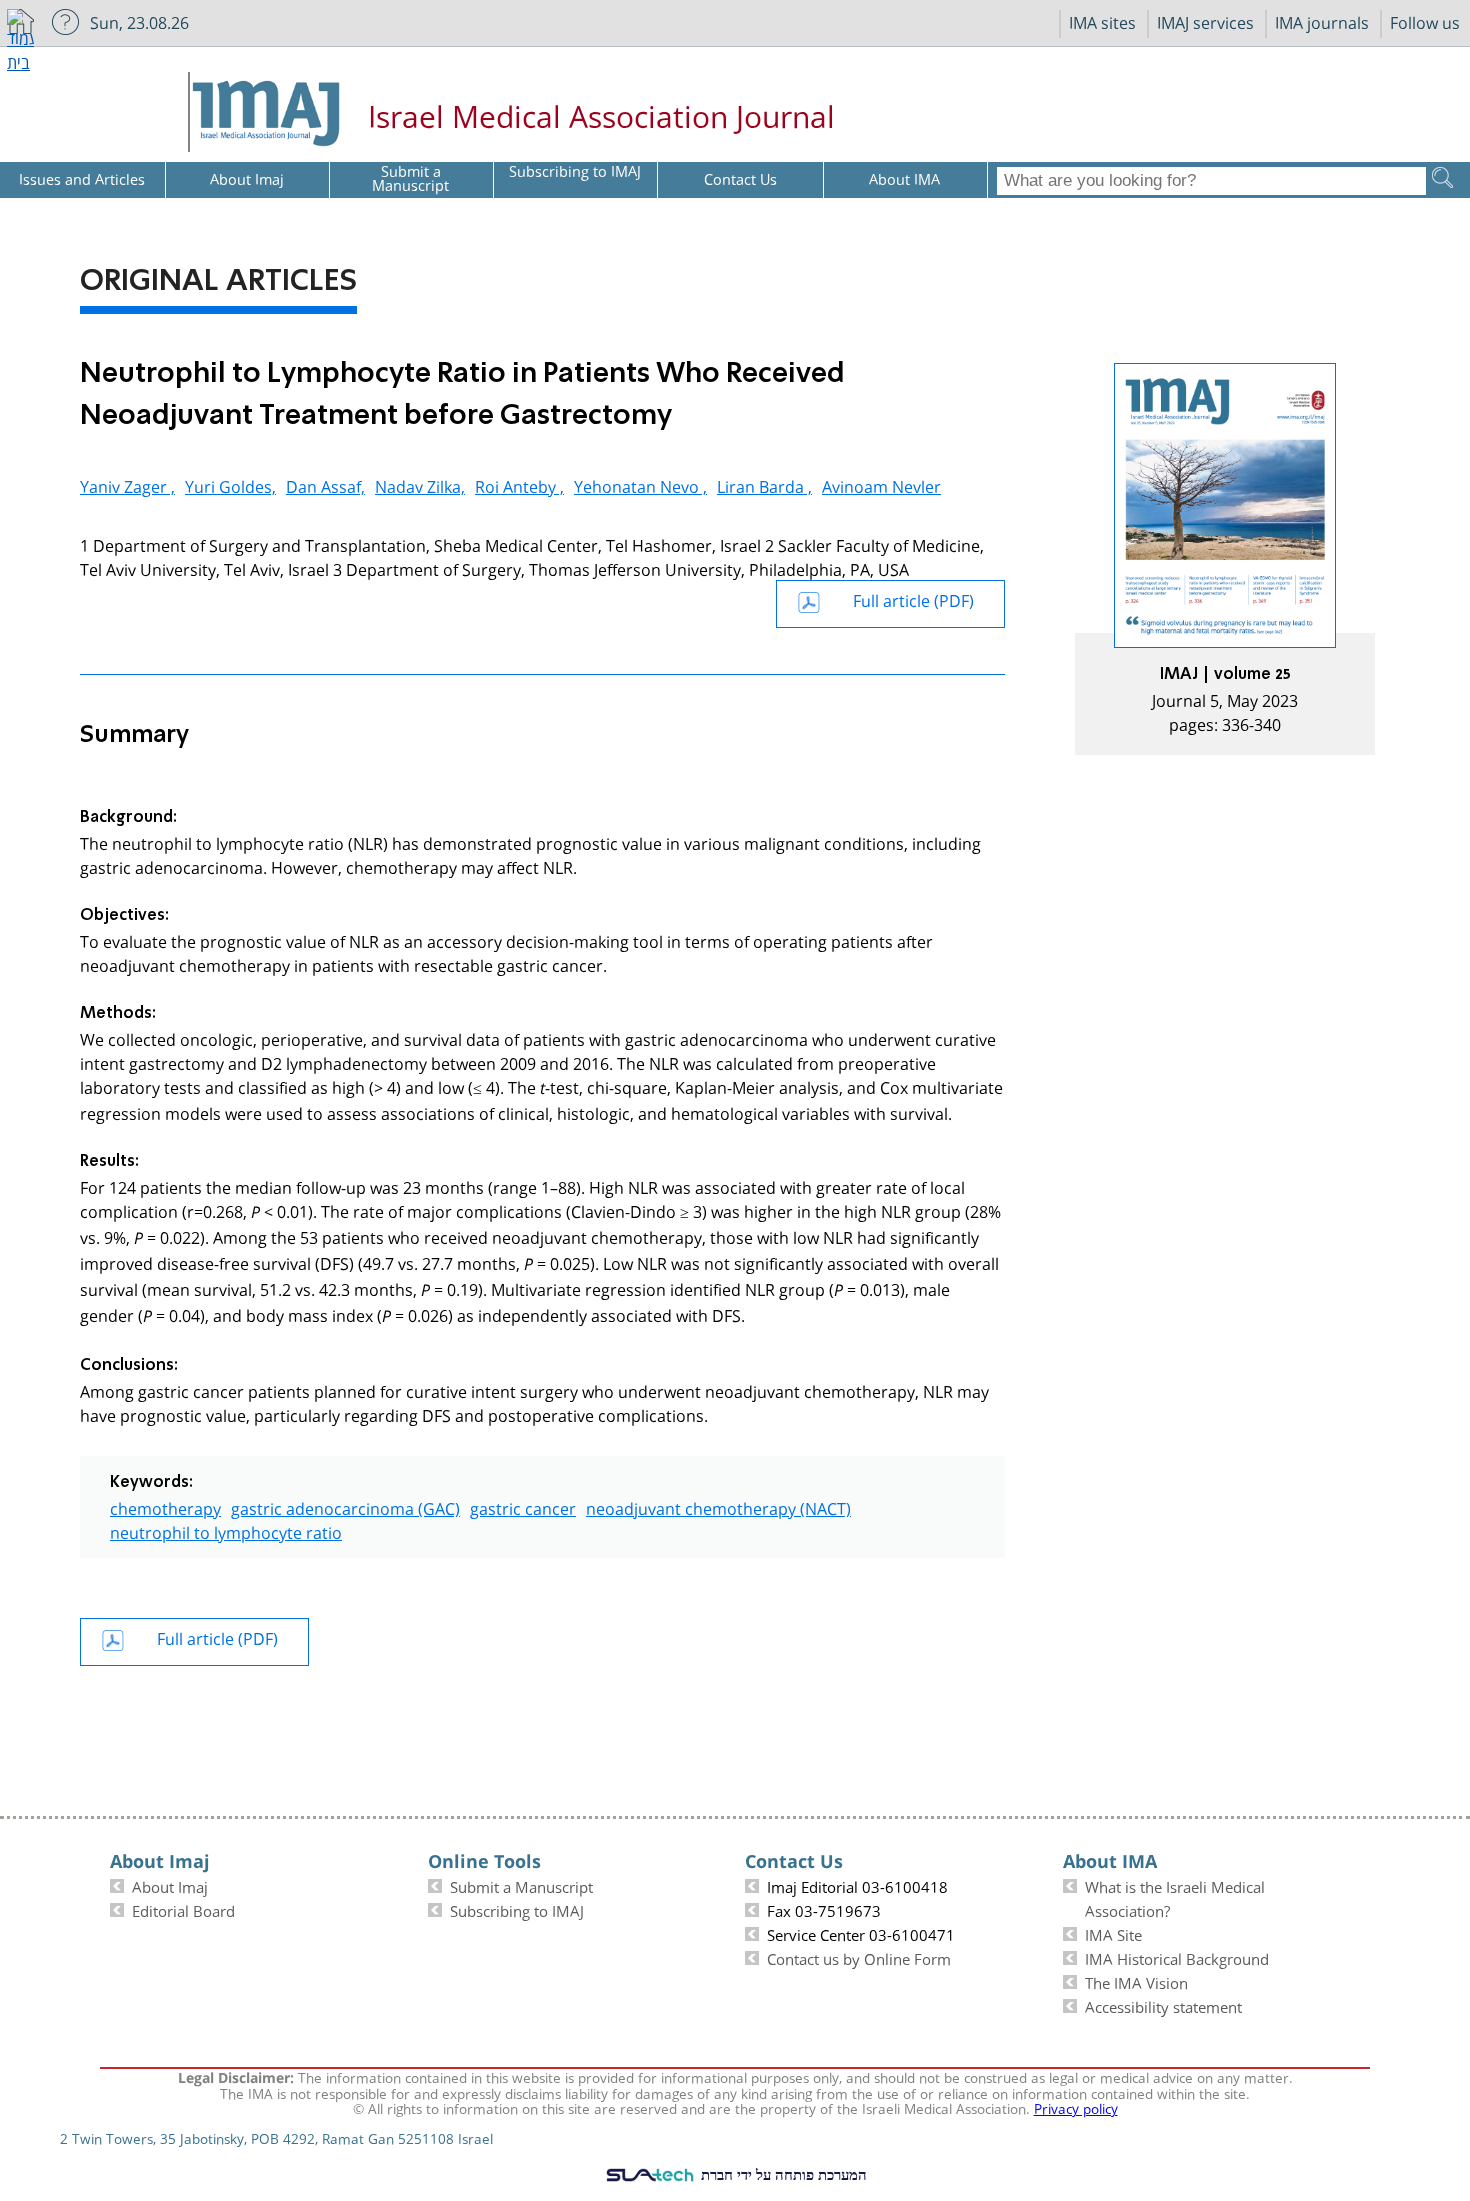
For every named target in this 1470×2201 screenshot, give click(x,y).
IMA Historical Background (1177, 1957)
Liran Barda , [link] (764, 484)
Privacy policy (1076, 2107)
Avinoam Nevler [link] (881, 484)
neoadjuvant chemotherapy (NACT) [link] (718, 1506)
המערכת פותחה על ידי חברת (782, 2174)
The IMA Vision (1136, 1981)
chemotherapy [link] (165, 1506)
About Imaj (170, 1885)
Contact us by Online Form (859, 1957)
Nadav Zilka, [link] (420, 484)
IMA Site (1113, 1933)
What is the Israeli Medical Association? (1175, 1897)
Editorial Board (183, 1909)
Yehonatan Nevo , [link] (640, 484)
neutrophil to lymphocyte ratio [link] (226, 1530)
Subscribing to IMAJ (517, 1909)
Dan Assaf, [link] (325, 484)
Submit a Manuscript (521, 1885)
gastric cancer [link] (523, 1506)
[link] (1225, 559)
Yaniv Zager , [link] (127, 484)
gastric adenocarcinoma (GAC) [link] (345, 1506)
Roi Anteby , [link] (519, 484)
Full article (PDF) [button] (913, 598)
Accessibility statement (1163, 2005)
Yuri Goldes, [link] (230, 484)
